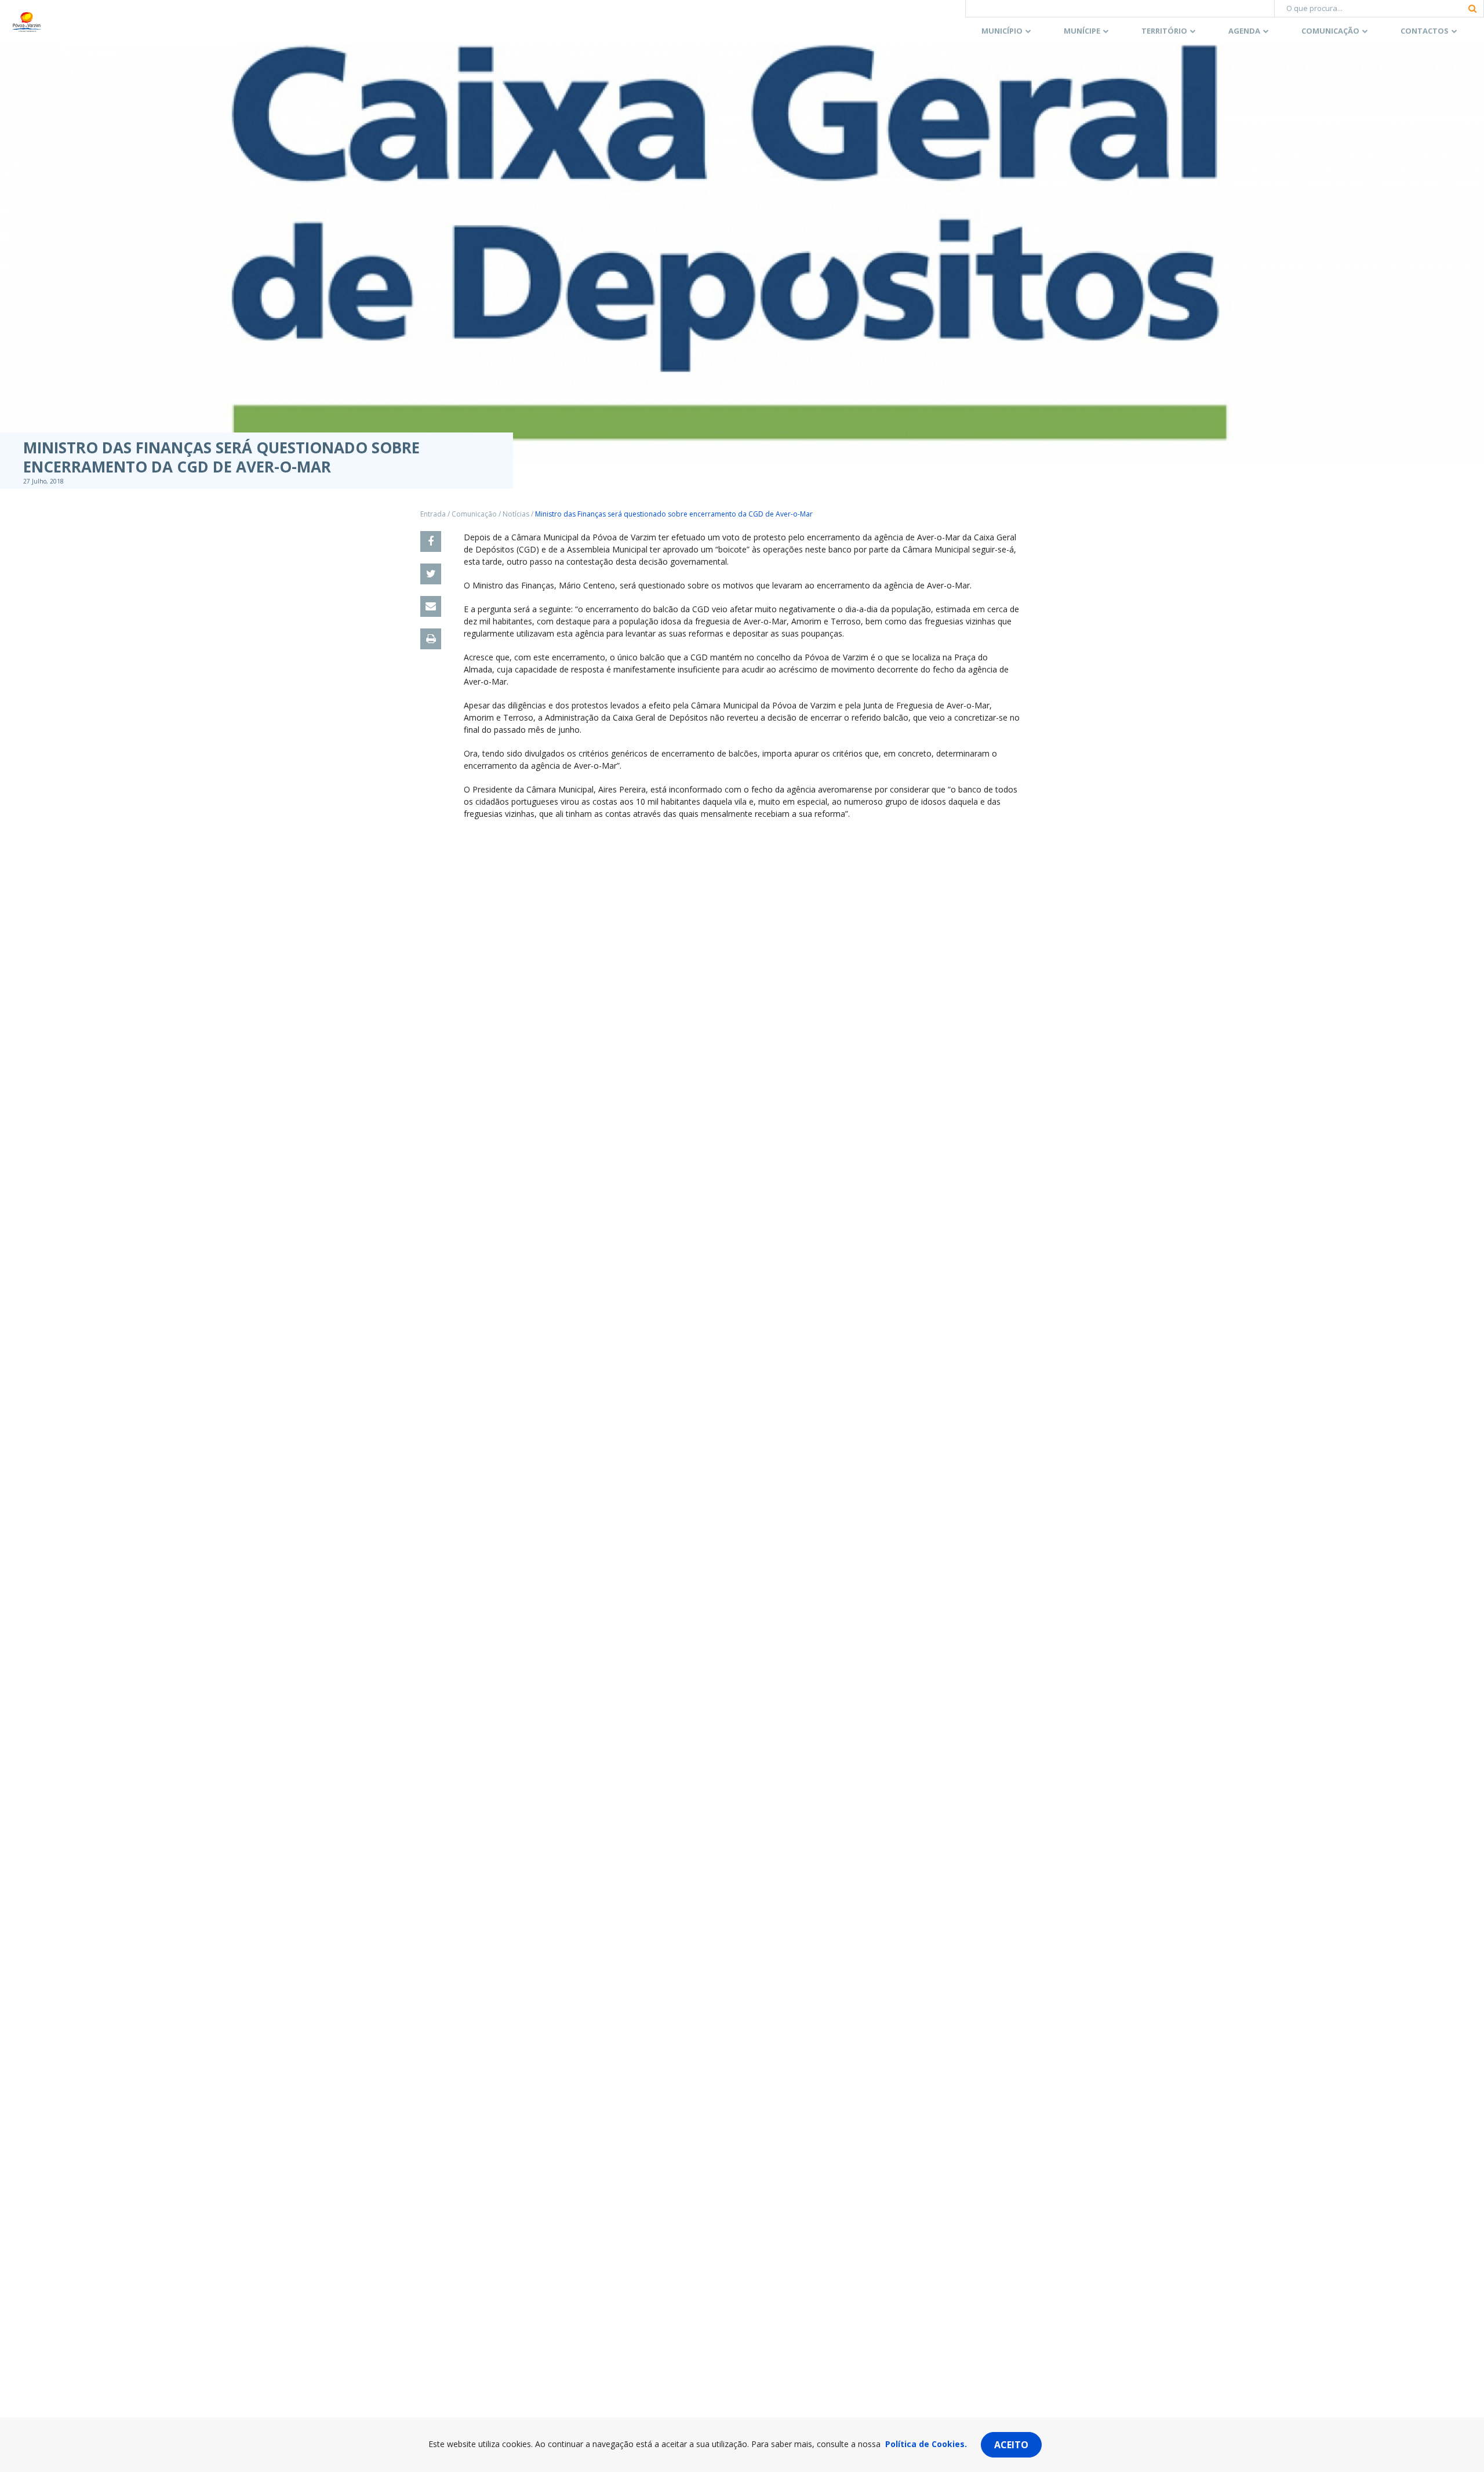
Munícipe (1082, 31)
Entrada (433, 514)
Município (1002, 31)
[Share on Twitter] (431, 574)
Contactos (1425, 31)
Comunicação (1330, 31)
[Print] (431, 639)
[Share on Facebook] (431, 541)
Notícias (516, 514)
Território (1164, 31)
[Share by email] (431, 606)
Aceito (1011, 2445)
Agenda (1244, 31)
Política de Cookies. (926, 2444)
